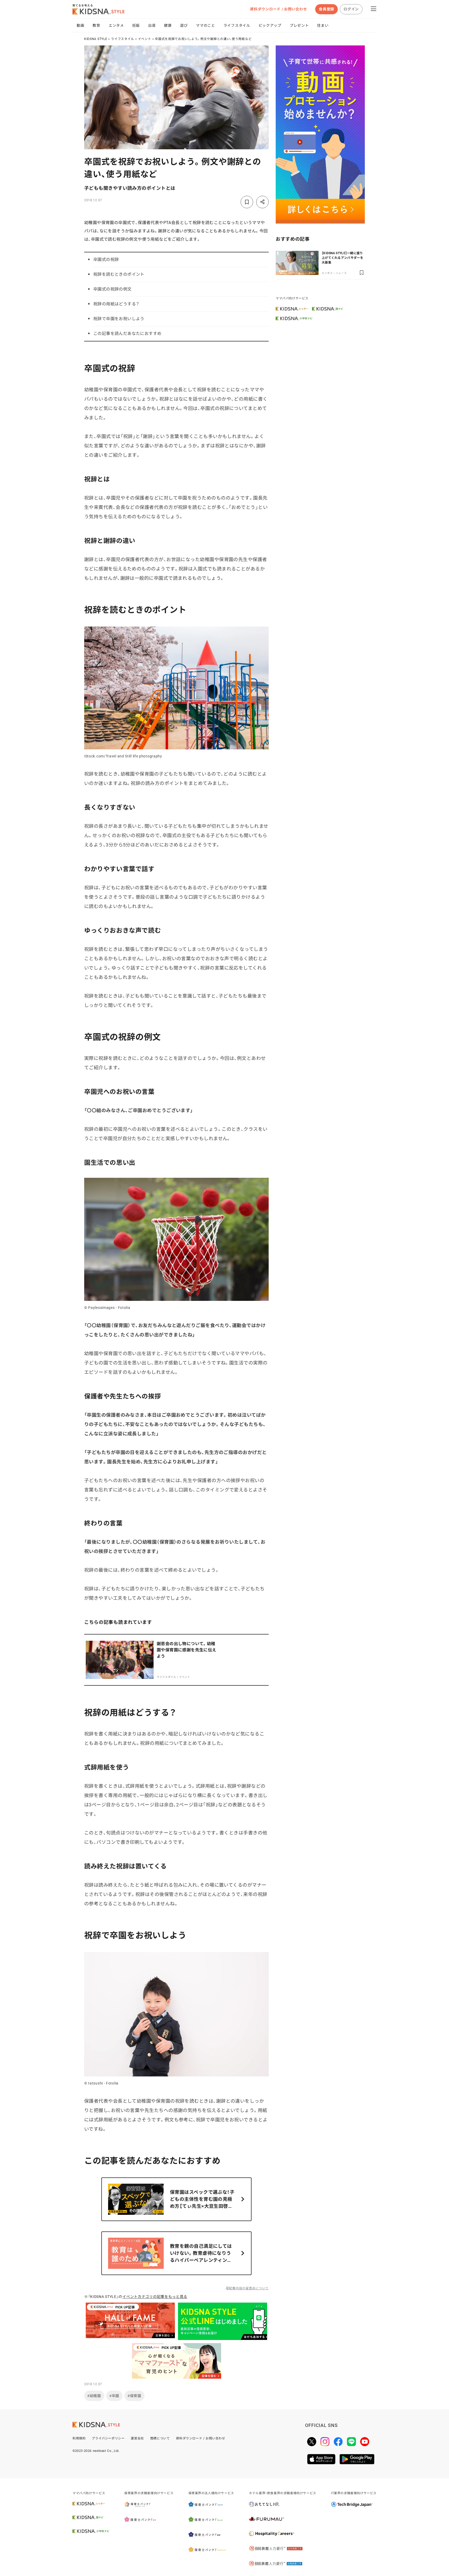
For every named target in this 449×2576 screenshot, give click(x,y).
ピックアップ (270, 25)
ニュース (341, 273)
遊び (184, 25)
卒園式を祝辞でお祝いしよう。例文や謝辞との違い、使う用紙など (203, 39)
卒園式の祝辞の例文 (113, 289)
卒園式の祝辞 (106, 260)
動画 (80, 25)
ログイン (351, 9)
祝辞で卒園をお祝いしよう (119, 319)
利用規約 (79, 2438)
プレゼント (299, 25)
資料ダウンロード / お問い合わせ (278, 9)
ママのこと (206, 25)
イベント (145, 39)
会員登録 (326, 9)
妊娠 (136, 25)
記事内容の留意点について (249, 2288)
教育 (96, 25)
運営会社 (137, 2438)
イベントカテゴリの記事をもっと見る (155, 2297)
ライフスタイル (237, 25)
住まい (323, 25)
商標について (160, 2438)
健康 (168, 25)
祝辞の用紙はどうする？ (116, 304)
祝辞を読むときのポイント (119, 274)
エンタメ (116, 25)
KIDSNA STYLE (96, 39)
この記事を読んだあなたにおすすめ (127, 334)
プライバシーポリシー (108, 2438)
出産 (152, 25)
